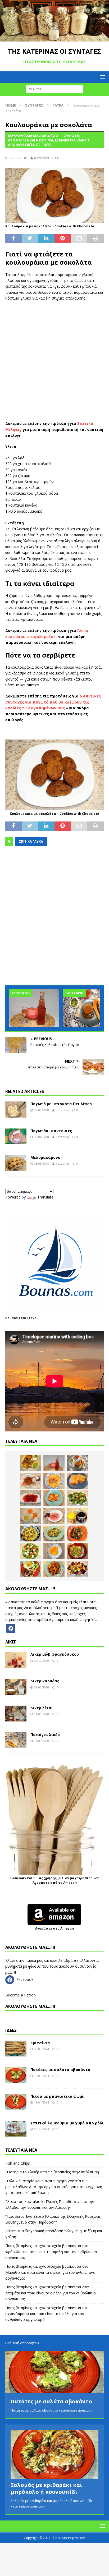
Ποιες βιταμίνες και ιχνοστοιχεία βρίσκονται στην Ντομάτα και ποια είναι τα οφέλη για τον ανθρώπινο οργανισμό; (51, 2293)
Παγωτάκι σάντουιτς (51, 1131)
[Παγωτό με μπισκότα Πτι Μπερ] (16, 1109)
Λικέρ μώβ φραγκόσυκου (55, 1654)
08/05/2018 (42, 1163)
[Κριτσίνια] (16, 2049)
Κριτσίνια (40, 2043)
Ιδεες (11, 2030)
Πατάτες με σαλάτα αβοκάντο (60, 2070)
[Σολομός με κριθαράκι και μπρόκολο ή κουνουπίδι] (54, 2455)
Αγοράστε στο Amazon (54, 1928)
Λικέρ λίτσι (42, 1708)
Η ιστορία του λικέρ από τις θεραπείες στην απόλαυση (52, 2172)
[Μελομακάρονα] (16, 1163)
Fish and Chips (18, 2163)
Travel (32, 1318)
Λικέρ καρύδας (45, 1681)
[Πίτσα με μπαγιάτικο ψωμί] (16, 2102)
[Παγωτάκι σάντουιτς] (16, 1136)
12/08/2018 (42, 1110)
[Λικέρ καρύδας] (16, 1687)
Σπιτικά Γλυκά (31, 841)
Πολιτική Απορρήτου (22, 2343)
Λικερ (11, 1642)
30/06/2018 (42, 1137)
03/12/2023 (42, 2129)
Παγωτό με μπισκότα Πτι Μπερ (61, 1104)
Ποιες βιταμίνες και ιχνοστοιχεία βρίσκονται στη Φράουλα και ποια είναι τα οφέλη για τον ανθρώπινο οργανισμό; (51, 2252)
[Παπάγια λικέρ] (16, 1740)
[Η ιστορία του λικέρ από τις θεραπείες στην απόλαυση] (34, 1008)
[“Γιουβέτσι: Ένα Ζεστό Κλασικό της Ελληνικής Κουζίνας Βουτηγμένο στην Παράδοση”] (54, 1481)
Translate (45, 1197)
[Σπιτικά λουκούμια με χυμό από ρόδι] (16, 2129)
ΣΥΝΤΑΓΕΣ (34, 105)
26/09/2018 (18, 158)
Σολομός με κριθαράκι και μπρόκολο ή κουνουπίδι (46, 2488)
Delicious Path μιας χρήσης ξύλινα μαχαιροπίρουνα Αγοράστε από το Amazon (55, 1880)
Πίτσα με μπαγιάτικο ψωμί (57, 2096)
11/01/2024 (42, 2102)
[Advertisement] (54, 361)
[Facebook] (11, 1628)
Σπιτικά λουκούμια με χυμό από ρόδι (67, 2123)
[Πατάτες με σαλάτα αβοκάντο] (16, 2075)
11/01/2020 (42, 1714)
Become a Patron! (21, 1995)
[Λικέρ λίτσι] (16, 1714)
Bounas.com (16, 1318)
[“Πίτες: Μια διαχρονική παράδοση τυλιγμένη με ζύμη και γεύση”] (78, 1481)
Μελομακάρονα (46, 1157)
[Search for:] (55, 89)
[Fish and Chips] (30, 1463)
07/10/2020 (42, 1661)
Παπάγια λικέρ (45, 1735)
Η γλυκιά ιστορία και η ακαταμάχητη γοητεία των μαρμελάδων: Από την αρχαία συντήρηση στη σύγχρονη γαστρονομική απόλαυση (54, 2187)
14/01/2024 (42, 2076)
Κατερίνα (42, 158)
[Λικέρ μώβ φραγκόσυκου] (16, 1660)
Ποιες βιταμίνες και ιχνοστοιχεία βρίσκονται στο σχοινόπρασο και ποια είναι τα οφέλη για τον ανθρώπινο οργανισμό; (47, 2314)
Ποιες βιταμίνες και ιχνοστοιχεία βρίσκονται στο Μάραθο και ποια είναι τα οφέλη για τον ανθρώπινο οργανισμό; (50, 2272)
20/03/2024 (42, 2049)
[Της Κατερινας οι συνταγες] (54, 38)
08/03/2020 (42, 1687)
